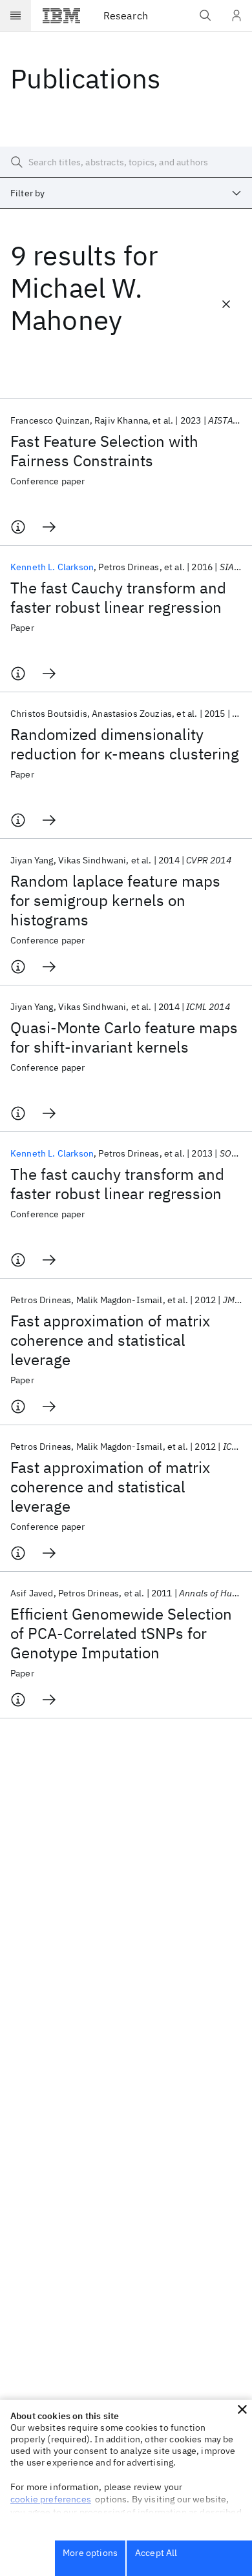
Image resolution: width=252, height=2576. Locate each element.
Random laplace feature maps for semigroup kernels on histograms (115, 900)
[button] (242, 2409)
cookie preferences (51, 2499)
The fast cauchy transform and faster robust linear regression (117, 1184)
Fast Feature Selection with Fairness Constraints (104, 451)
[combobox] (126, 193)
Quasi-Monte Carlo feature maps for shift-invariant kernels (124, 1037)
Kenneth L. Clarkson (52, 567)
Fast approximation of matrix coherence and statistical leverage (110, 1340)
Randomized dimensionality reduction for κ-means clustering (125, 744)
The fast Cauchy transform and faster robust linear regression (118, 597)
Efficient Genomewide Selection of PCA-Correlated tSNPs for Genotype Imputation (121, 1633)
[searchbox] (126, 162)
